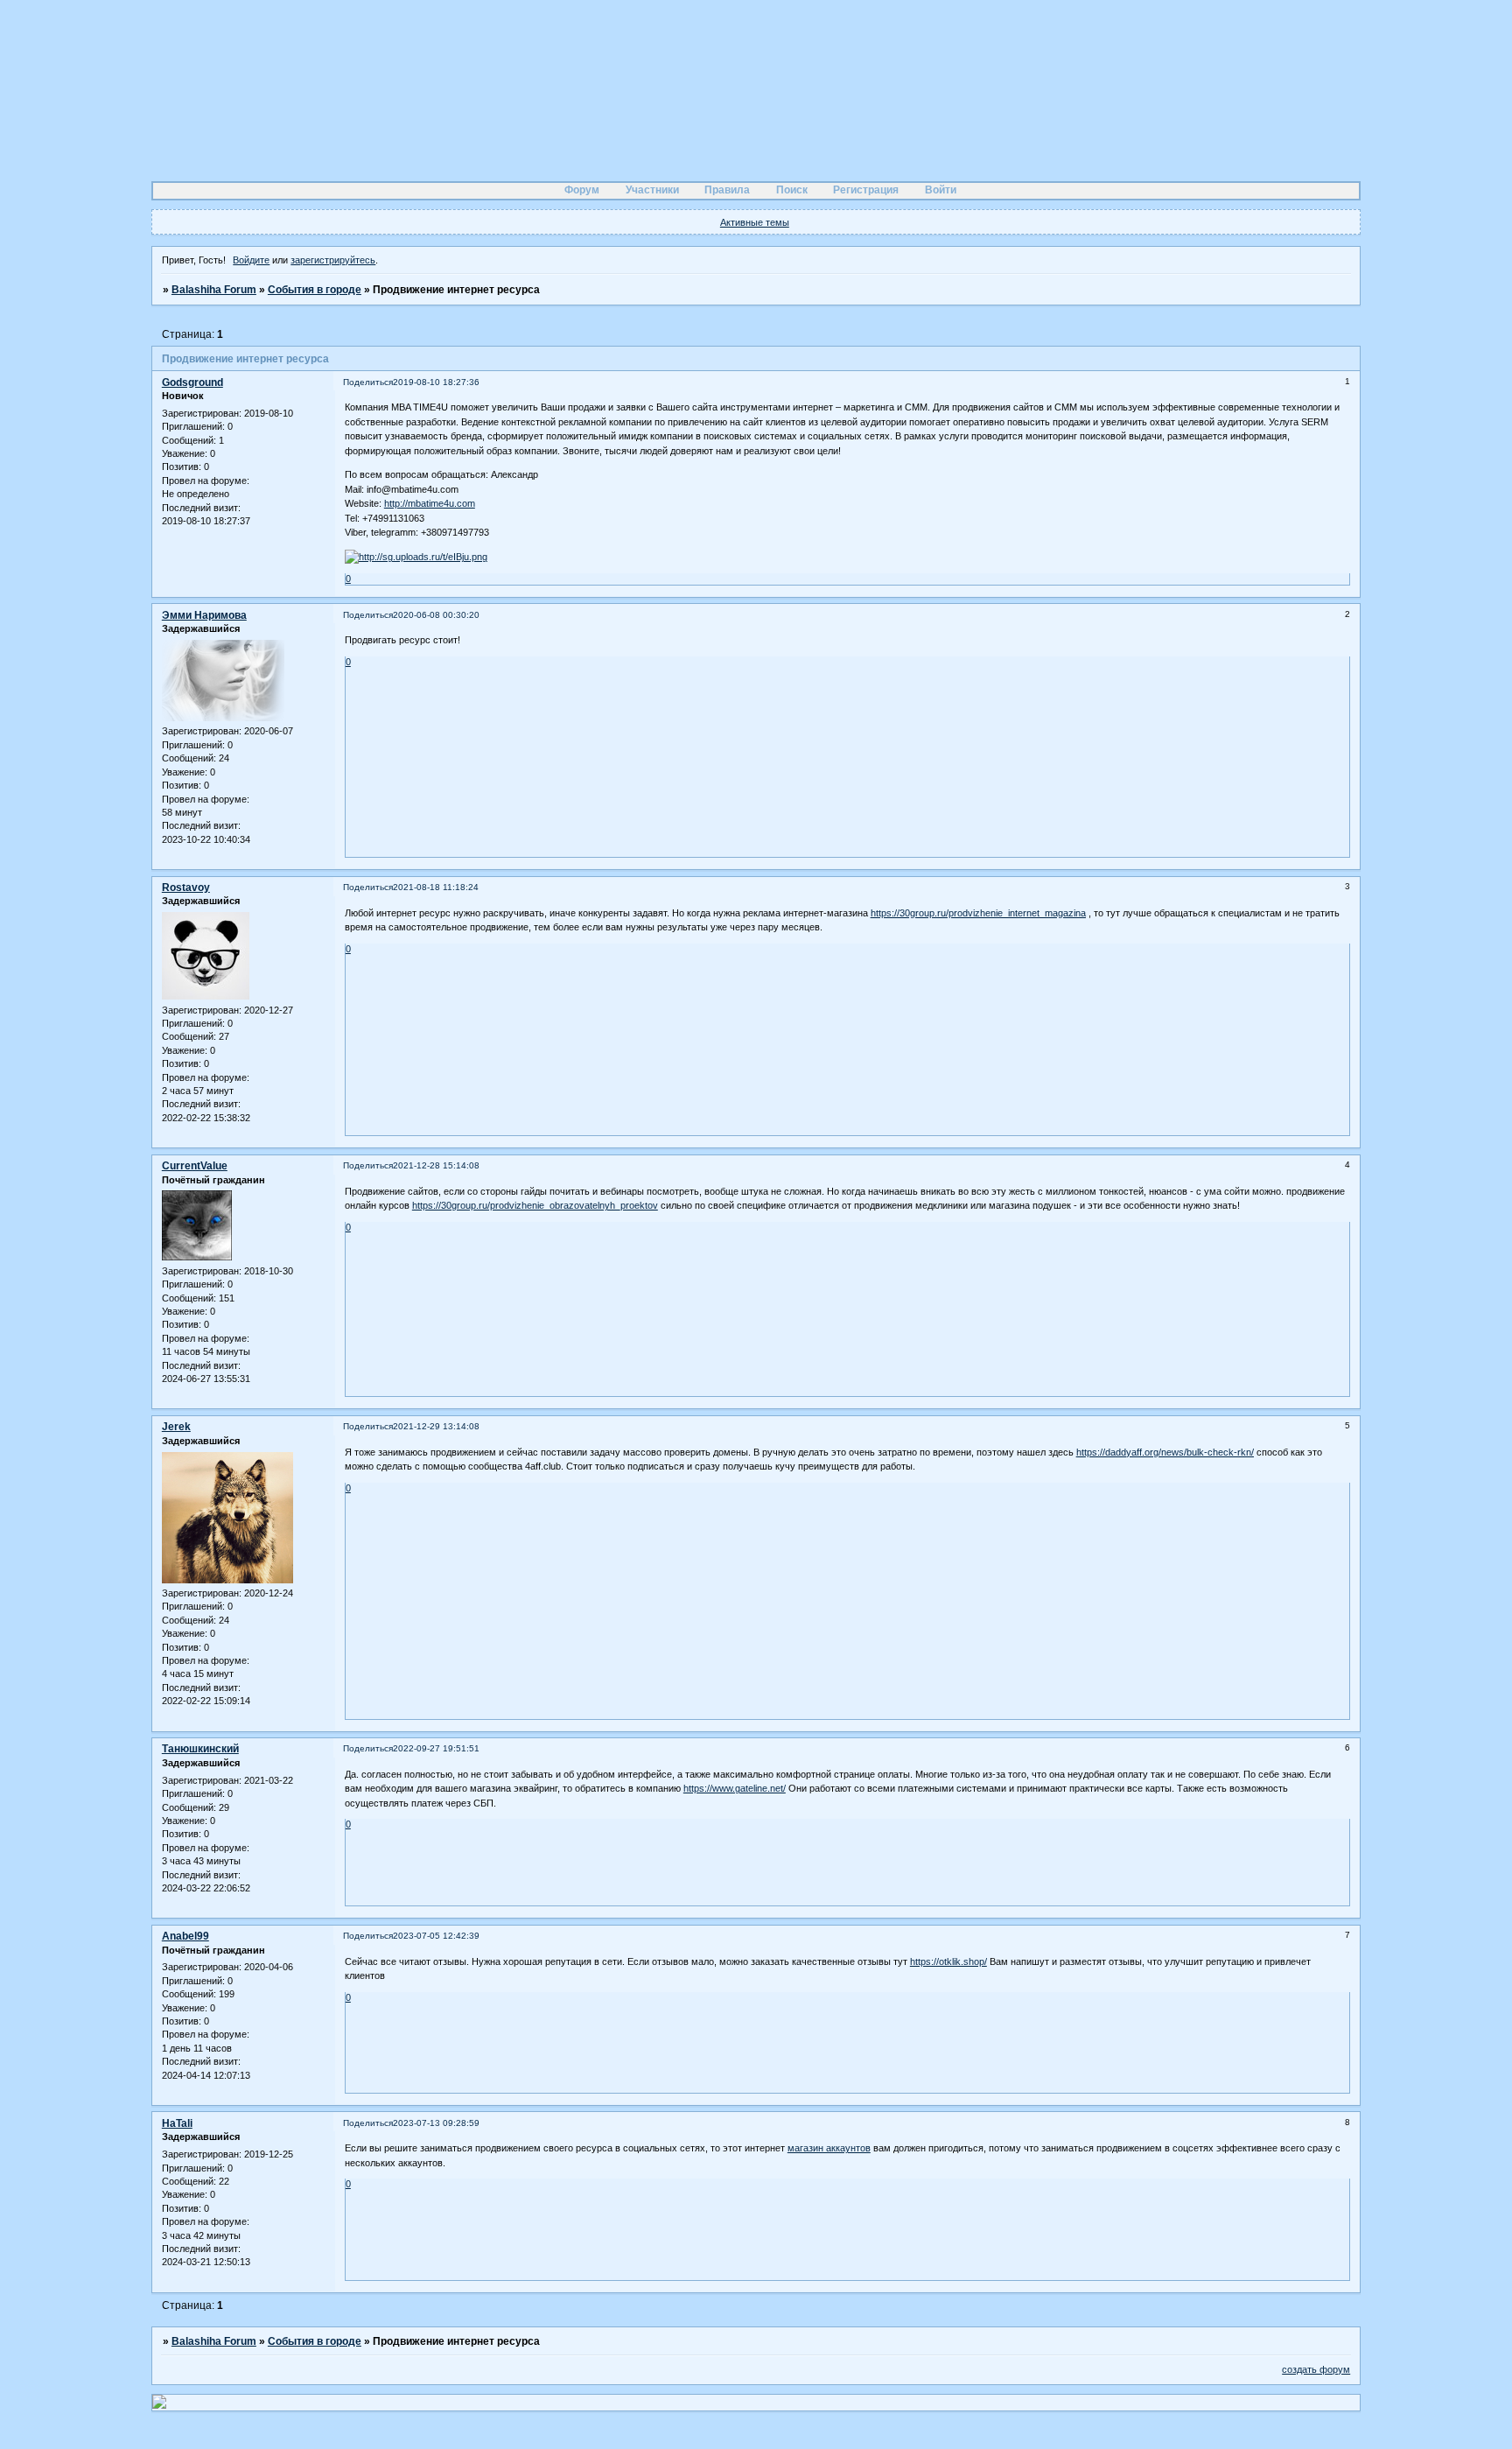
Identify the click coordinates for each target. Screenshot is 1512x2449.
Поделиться (368, 382)
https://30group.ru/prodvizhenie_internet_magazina (978, 913)
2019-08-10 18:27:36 (436, 382)
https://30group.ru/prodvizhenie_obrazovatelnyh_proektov (535, 1205)
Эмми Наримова (204, 615)
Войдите (251, 260)
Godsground (192, 382)
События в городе (315, 290)
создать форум (1316, 2369)
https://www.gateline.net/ (735, 1788)
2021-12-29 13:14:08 (436, 1426)
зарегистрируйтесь (333, 260)
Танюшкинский (200, 1749)
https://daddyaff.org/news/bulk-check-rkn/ (1165, 1452)
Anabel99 (185, 1936)
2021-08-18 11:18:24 (436, 887)
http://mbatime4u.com (430, 503)
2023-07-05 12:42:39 (436, 1936)
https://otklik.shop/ (948, 1961)
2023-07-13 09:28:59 (436, 2123)
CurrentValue (195, 1166)
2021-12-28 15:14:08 (436, 1165)
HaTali (177, 2123)
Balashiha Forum (214, 290)
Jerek (176, 1427)
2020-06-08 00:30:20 (436, 615)
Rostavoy (186, 888)
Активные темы (755, 222)
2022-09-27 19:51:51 (436, 1748)
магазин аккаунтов (829, 2148)
